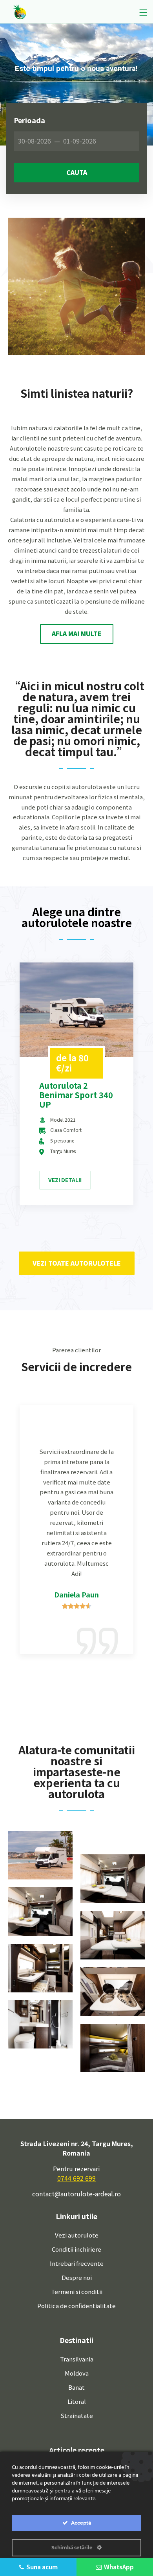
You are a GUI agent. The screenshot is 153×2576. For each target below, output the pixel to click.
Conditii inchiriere (76, 2249)
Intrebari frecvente (77, 2263)
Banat (76, 2387)
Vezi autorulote (77, 2235)
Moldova (77, 2373)
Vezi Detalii (65, 1180)
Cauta (77, 172)
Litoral (77, 2401)
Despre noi (77, 2277)
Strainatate (77, 2415)
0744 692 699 (76, 2178)
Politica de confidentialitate (76, 2306)
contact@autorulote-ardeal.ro (76, 2194)
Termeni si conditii (77, 2291)
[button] (77, 634)
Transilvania (77, 2359)
